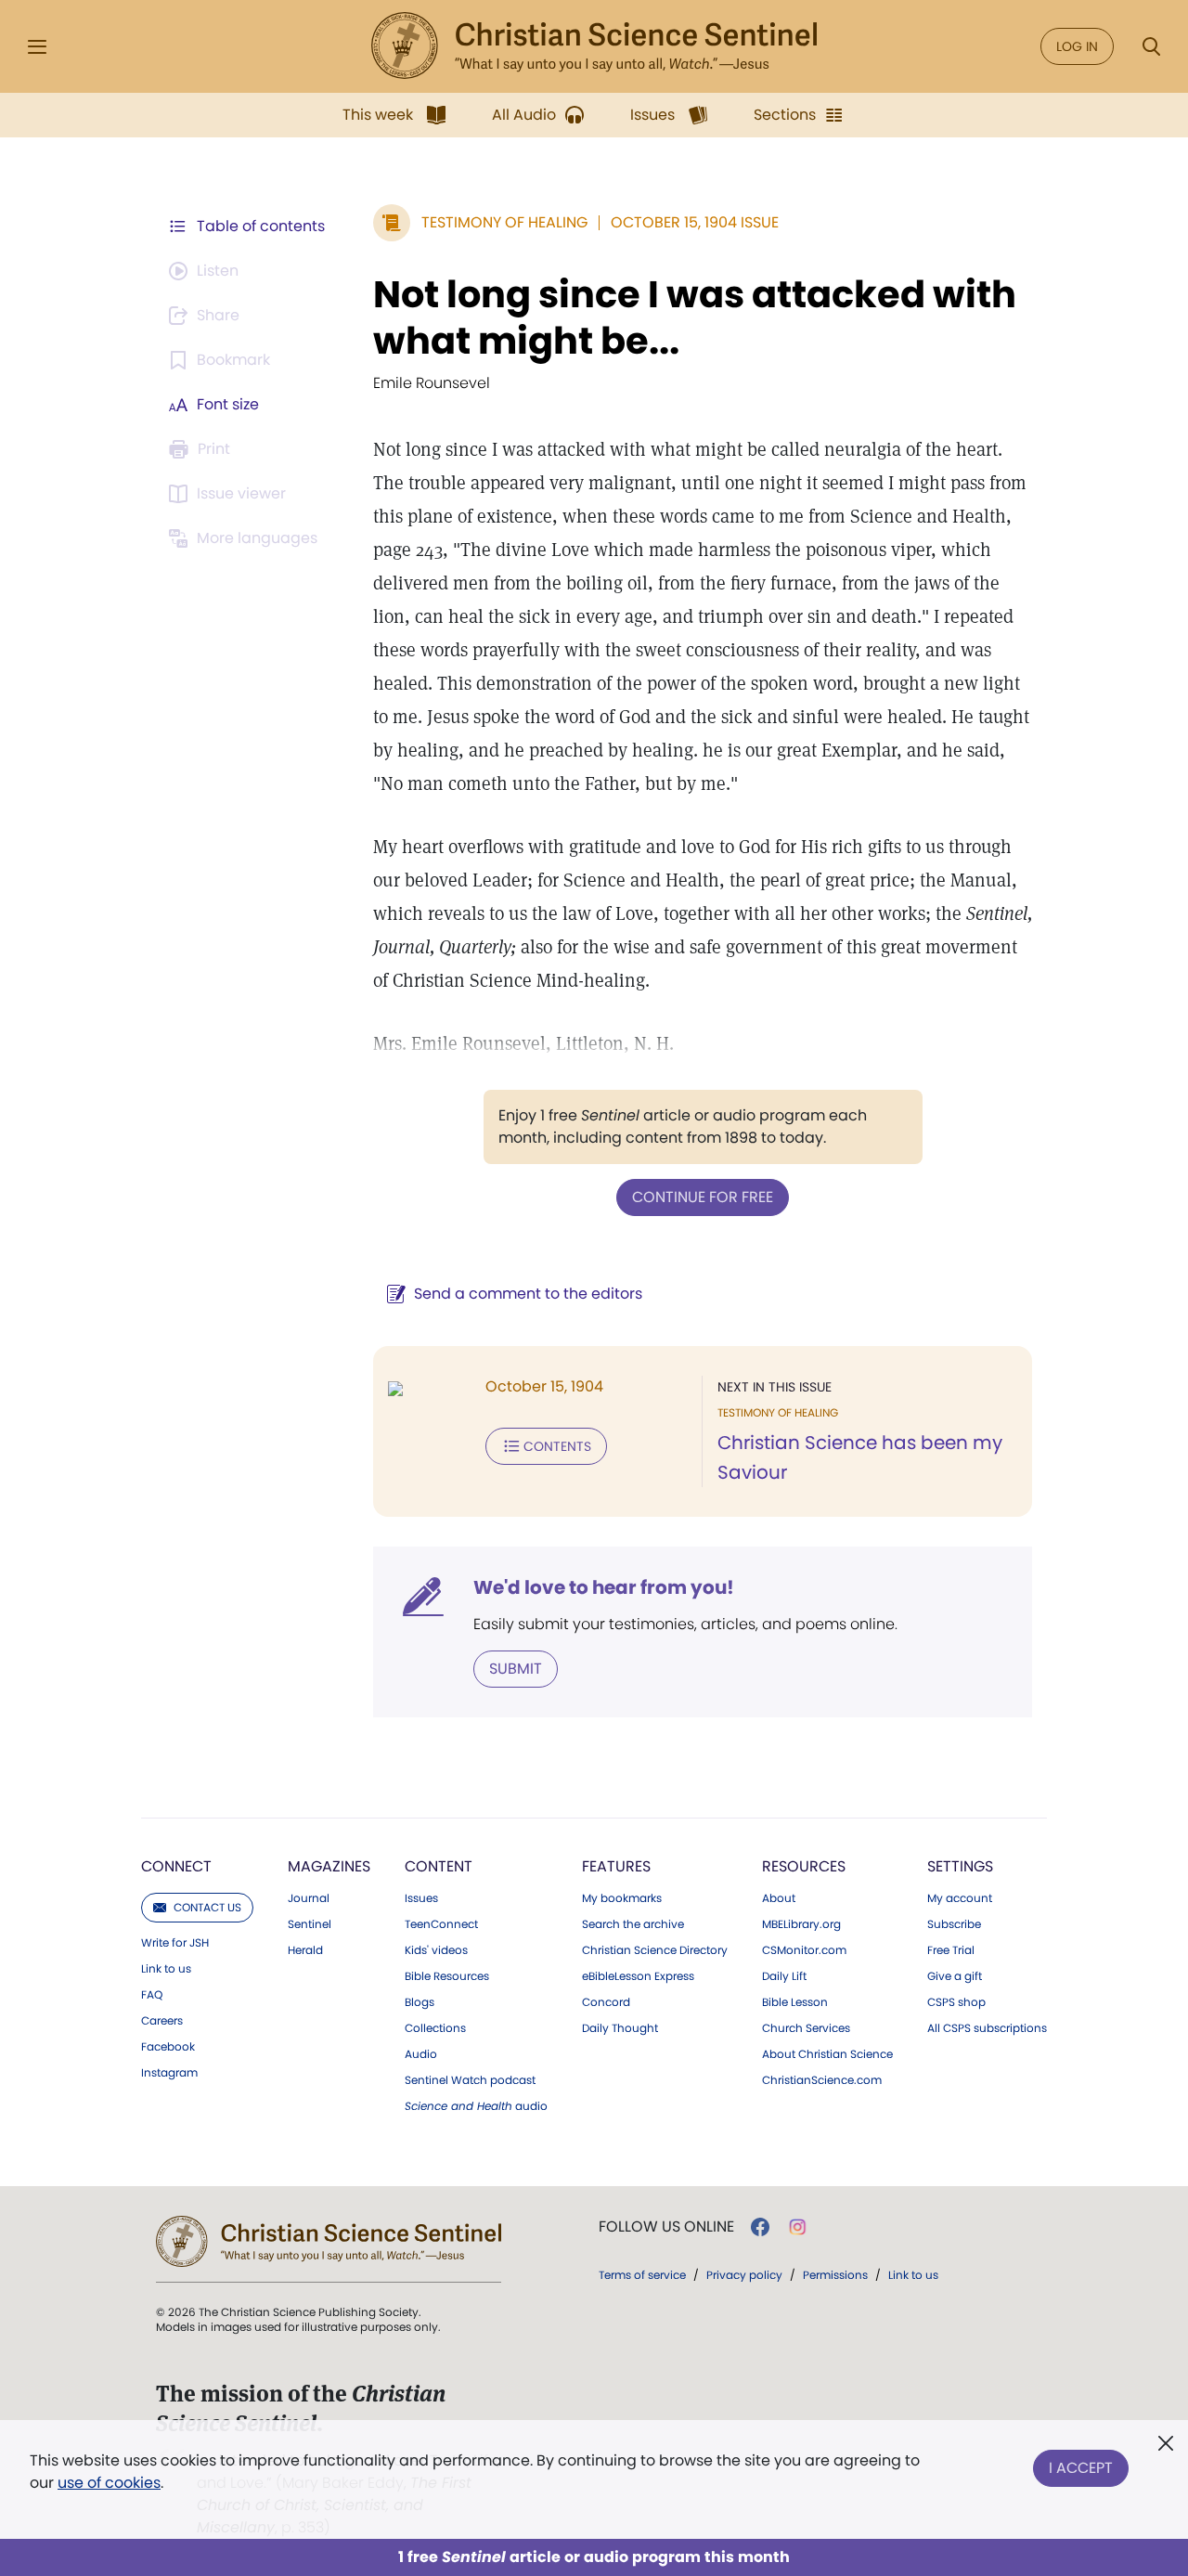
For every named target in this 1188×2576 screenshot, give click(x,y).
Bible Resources (447, 1976)
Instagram (169, 2073)
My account (960, 1898)
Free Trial (951, 1950)
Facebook (168, 2047)
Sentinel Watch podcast (470, 2080)
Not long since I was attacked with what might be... (695, 317)
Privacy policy (744, 2275)
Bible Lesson (795, 2002)
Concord (606, 2002)
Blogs (420, 2002)
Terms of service (642, 2275)
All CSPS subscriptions (987, 2028)
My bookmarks (622, 1898)
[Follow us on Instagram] (798, 2227)
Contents (557, 1446)
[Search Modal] (1151, 47)
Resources (804, 1866)
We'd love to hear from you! (604, 1587)
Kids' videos (436, 1950)
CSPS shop (956, 2002)
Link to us (166, 1969)
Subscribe (954, 1924)
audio (476, 2106)
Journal (309, 1898)
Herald (305, 1950)
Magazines (329, 1866)
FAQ (152, 1995)
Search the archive (633, 1924)
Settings (960, 1866)
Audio (421, 2054)
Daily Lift (784, 1976)
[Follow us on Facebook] (760, 2227)
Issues (421, 1898)
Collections (435, 2028)
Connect (176, 1866)
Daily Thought (620, 2028)
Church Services (806, 2028)
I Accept (1081, 2468)
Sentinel (310, 1924)
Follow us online (666, 2227)
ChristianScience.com (822, 2080)
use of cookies (109, 2483)
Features (616, 1866)
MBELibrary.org (801, 1924)
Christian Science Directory (655, 1950)
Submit (516, 1669)
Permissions (835, 2275)
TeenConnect (441, 1924)
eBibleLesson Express (638, 1976)
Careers (162, 2021)
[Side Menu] (37, 47)
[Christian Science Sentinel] (594, 46)
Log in (1077, 46)
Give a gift (955, 1976)
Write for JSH (175, 1943)
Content (439, 1866)
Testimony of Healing (504, 222)
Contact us (207, 1907)
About (779, 1898)
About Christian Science (827, 2054)
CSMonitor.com (804, 1950)
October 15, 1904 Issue (695, 222)
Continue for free (703, 1197)
